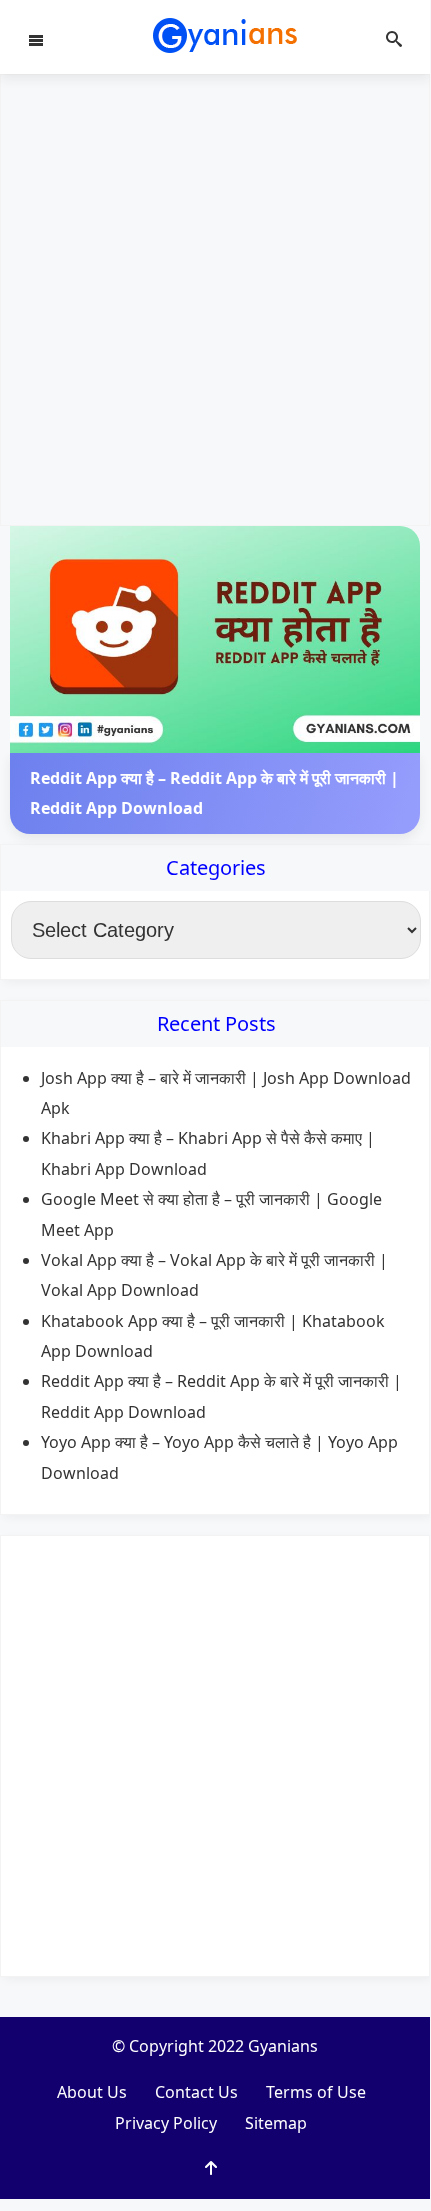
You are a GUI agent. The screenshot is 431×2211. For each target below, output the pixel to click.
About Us (92, 2092)
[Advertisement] (215, 300)
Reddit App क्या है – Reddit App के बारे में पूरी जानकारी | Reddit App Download (214, 793)
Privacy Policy (166, 2123)
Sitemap (276, 2123)
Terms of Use (316, 2092)
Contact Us (196, 2092)
